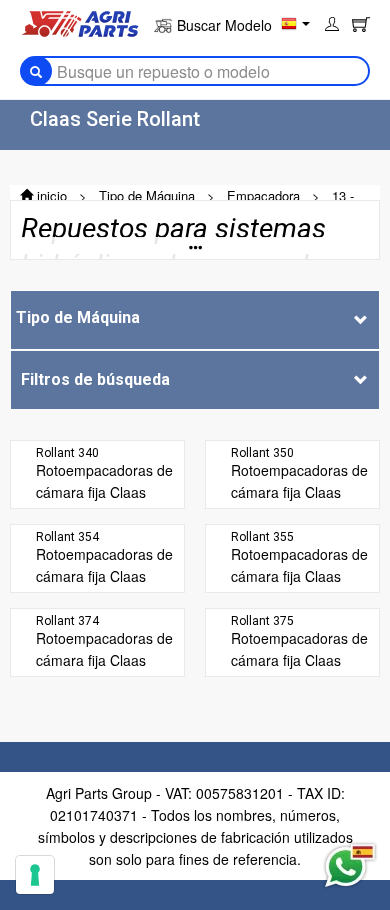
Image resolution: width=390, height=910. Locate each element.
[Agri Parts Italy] (80, 22)
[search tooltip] (36, 71)
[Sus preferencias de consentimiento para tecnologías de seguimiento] (35, 875)
